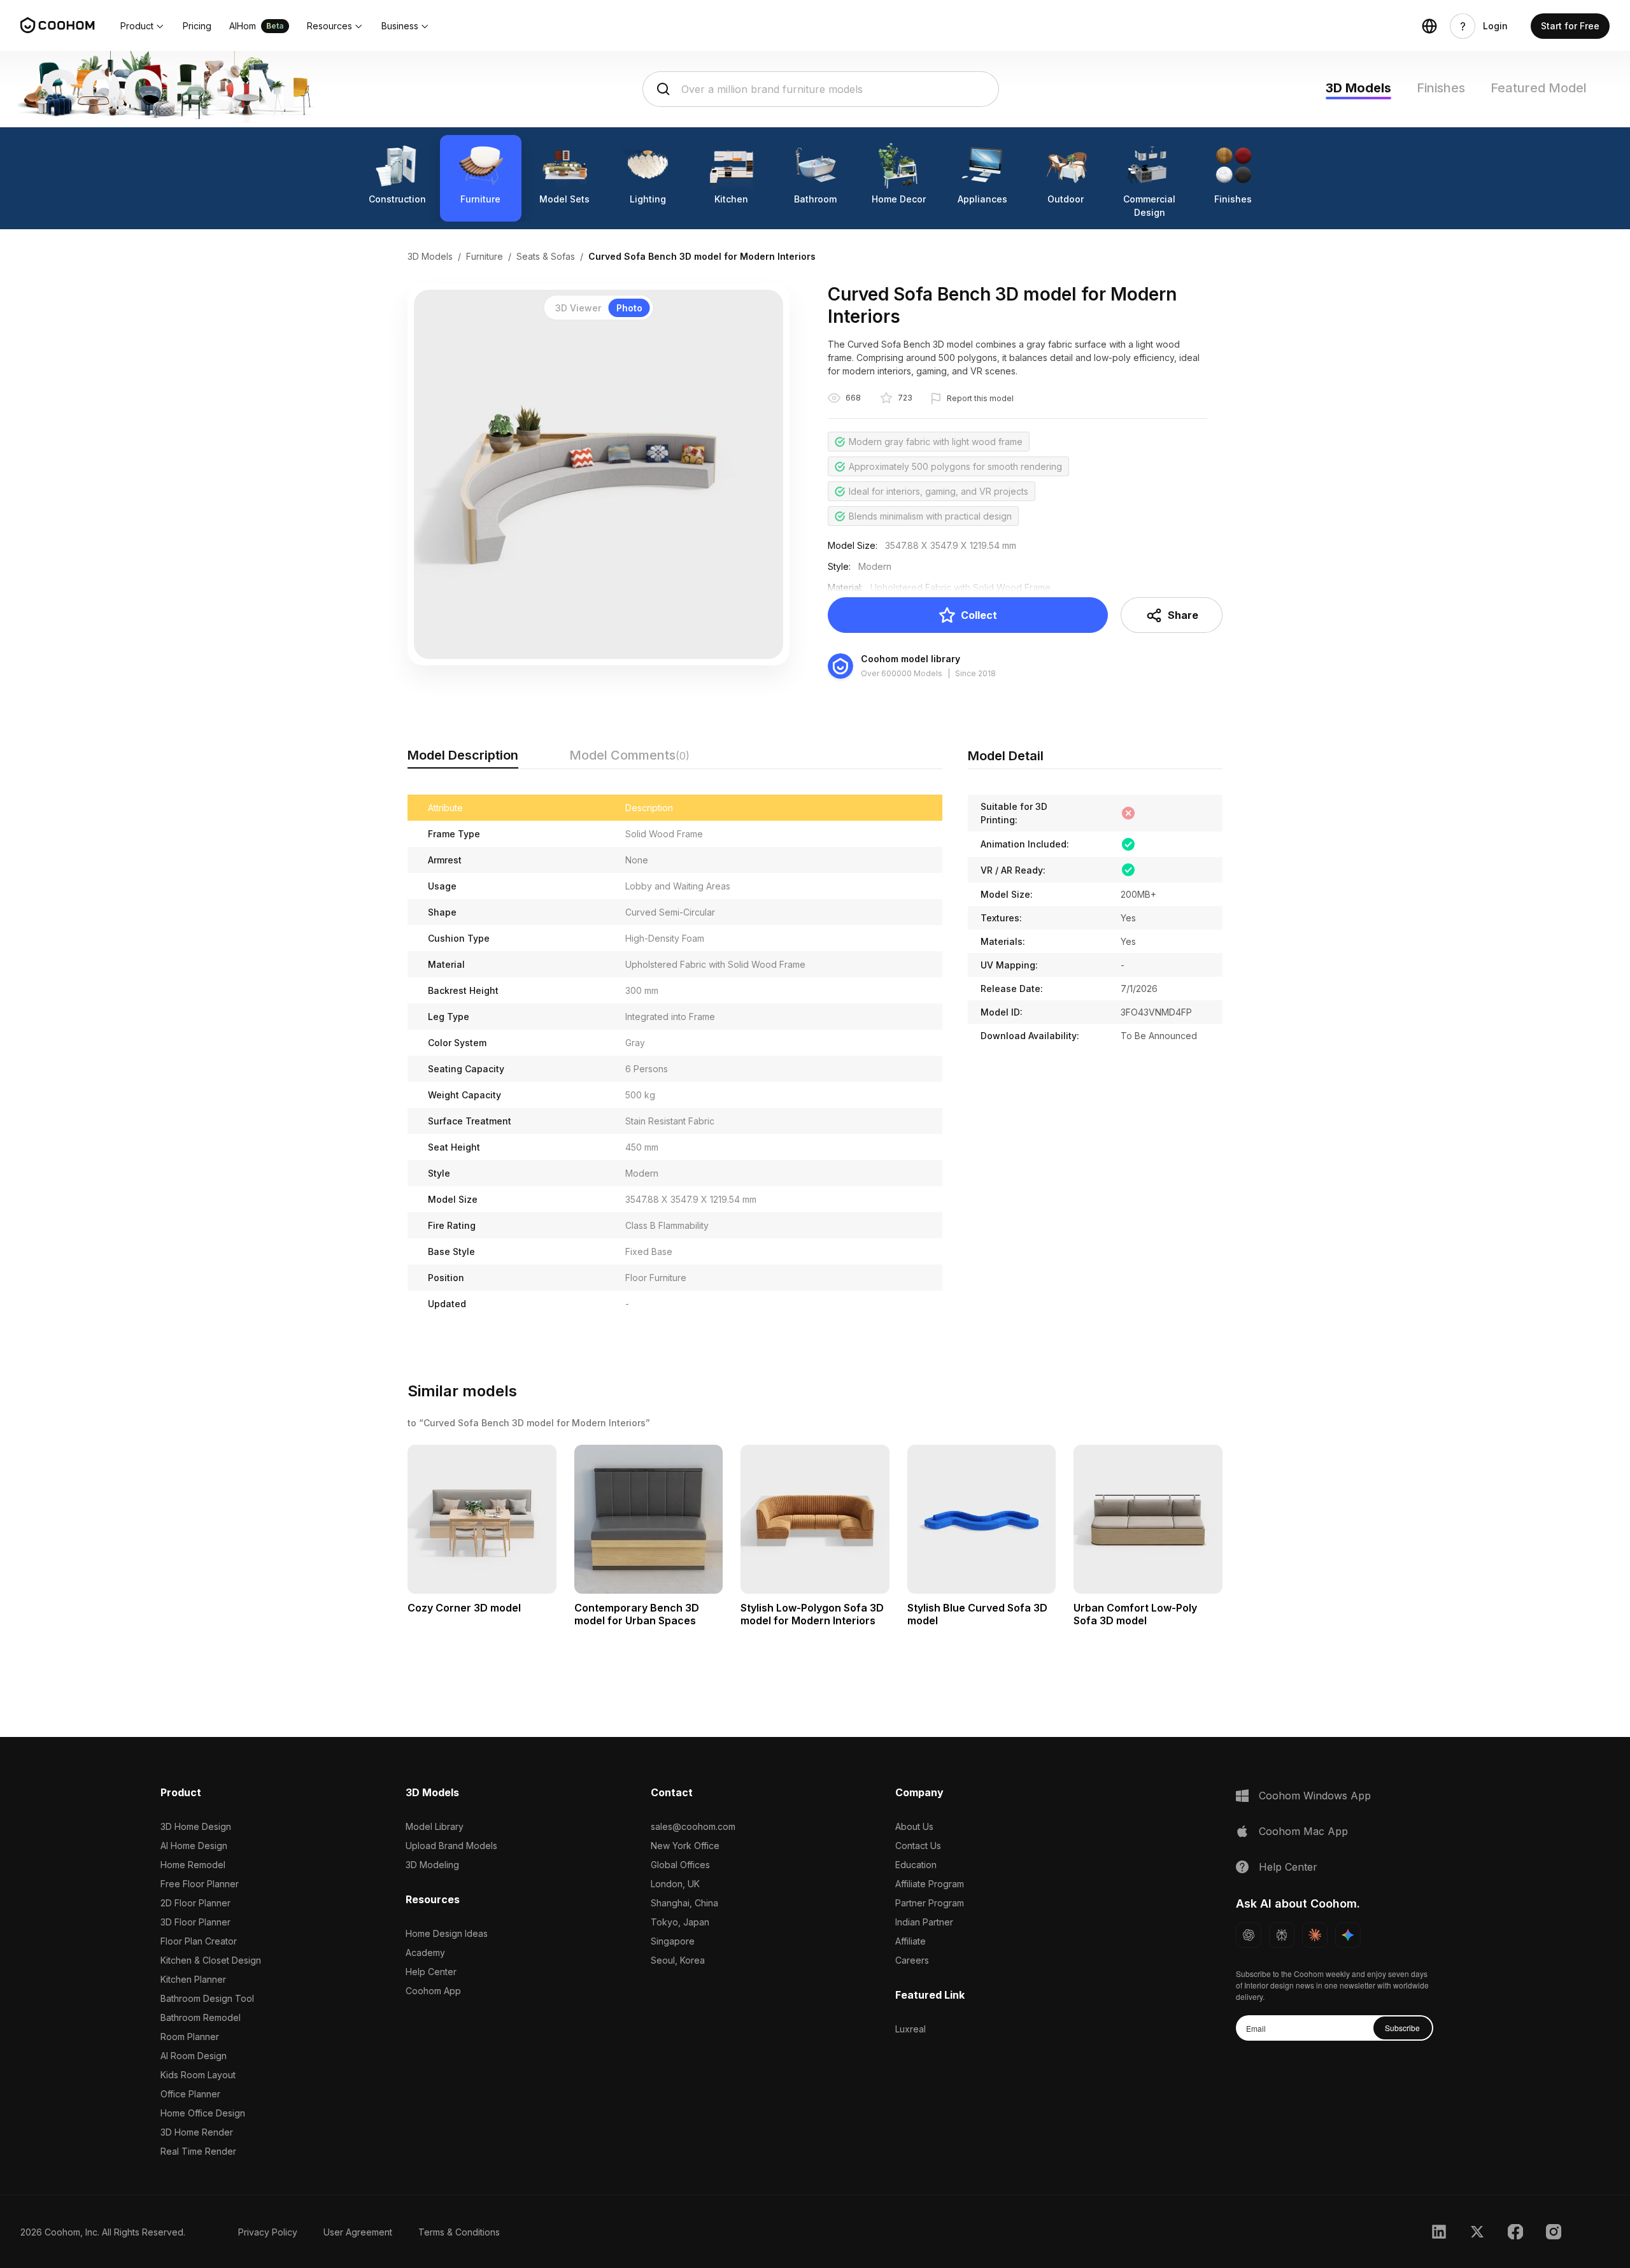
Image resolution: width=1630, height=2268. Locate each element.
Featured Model (1539, 88)
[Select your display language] (1429, 26)
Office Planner (190, 2094)
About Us (914, 1826)
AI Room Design (194, 2056)
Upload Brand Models (451, 1846)
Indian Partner (924, 1922)
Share (1183, 615)
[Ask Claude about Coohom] (1315, 1935)
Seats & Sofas (546, 256)
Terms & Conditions (459, 2232)
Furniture (485, 256)
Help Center (431, 1972)
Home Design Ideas (447, 1933)
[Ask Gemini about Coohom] (1348, 1935)
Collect (979, 615)
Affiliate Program (930, 1884)
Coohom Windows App (1315, 1796)
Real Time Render (198, 2151)
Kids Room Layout (198, 2075)
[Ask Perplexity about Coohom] (1282, 1935)
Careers (912, 1960)
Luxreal (911, 2029)
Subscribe (1402, 2028)
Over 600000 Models (902, 673)
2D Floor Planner (195, 1903)
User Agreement (358, 2232)
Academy (425, 1953)
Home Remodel (193, 1865)
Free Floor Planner (200, 1884)
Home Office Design (203, 2113)
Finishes (1441, 88)
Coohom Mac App (1303, 1831)
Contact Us (918, 1846)
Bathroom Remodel (201, 2017)
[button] (143, 26)
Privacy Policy (268, 2232)
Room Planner (190, 2037)
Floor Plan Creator (199, 1941)
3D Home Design (196, 1826)
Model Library (435, 1826)
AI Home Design (194, 1846)
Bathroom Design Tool (207, 1998)
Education (916, 1865)
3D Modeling (432, 1865)
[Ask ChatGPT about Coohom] (1249, 1935)
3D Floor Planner (195, 1922)
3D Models (1358, 88)
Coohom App (433, 1991)
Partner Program (930, 1903)
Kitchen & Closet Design (211, 1960)
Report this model (980, 398)
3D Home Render (197, 2132)
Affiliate (911, 1941)
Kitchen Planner (193, 1979)
